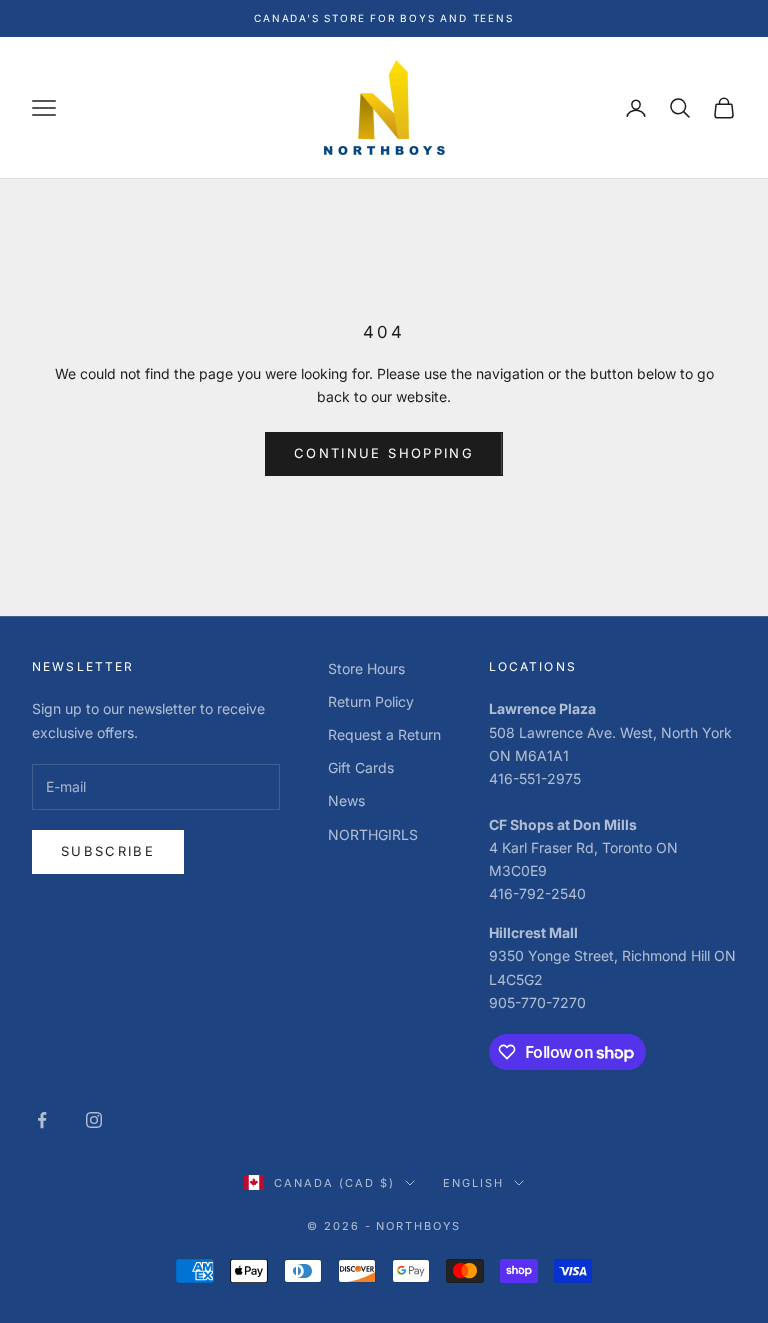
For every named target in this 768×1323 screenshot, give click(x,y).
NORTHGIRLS (373, 834)
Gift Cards (361, 767)
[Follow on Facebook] (42, 1120)
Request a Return (384, 734)
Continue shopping (384, 453)
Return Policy (371, 701)
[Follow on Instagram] (94, 1120)
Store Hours (366, 668)
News (346, 800)
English (473, 1183)
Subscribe (108, 851)
